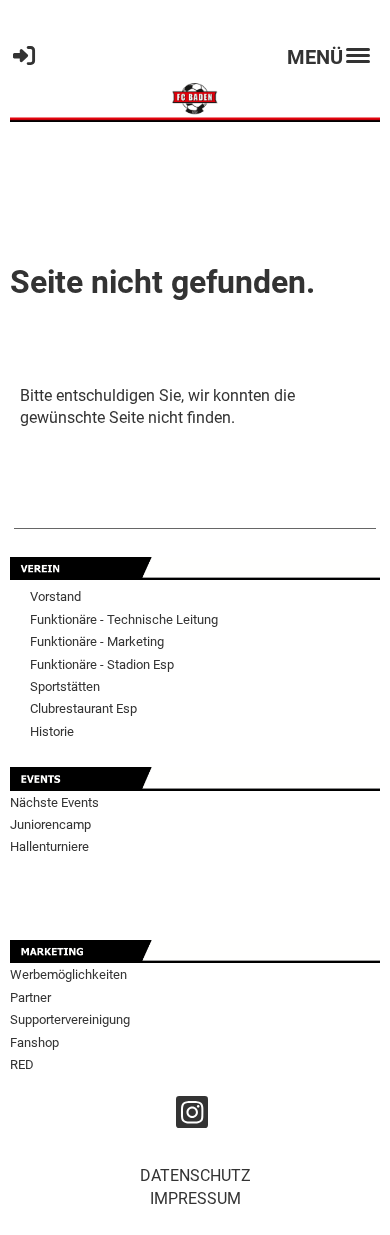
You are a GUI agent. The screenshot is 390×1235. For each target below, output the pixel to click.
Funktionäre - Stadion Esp (102, 664)
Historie (52, 731)
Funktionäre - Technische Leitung (124, 619)
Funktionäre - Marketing (97, 641)
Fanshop (34, 1042)
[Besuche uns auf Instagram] (192, 1117)
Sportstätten (65, 686)
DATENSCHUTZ (195, 1175)
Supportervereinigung (70, 1019)
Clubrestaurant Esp (83, 708)
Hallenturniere (49, 846)
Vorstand (55, 596)
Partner (30, 997)
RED (22, 1064)
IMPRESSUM (195, 1198)
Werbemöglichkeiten (68, 974)
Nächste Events (54, 802)
